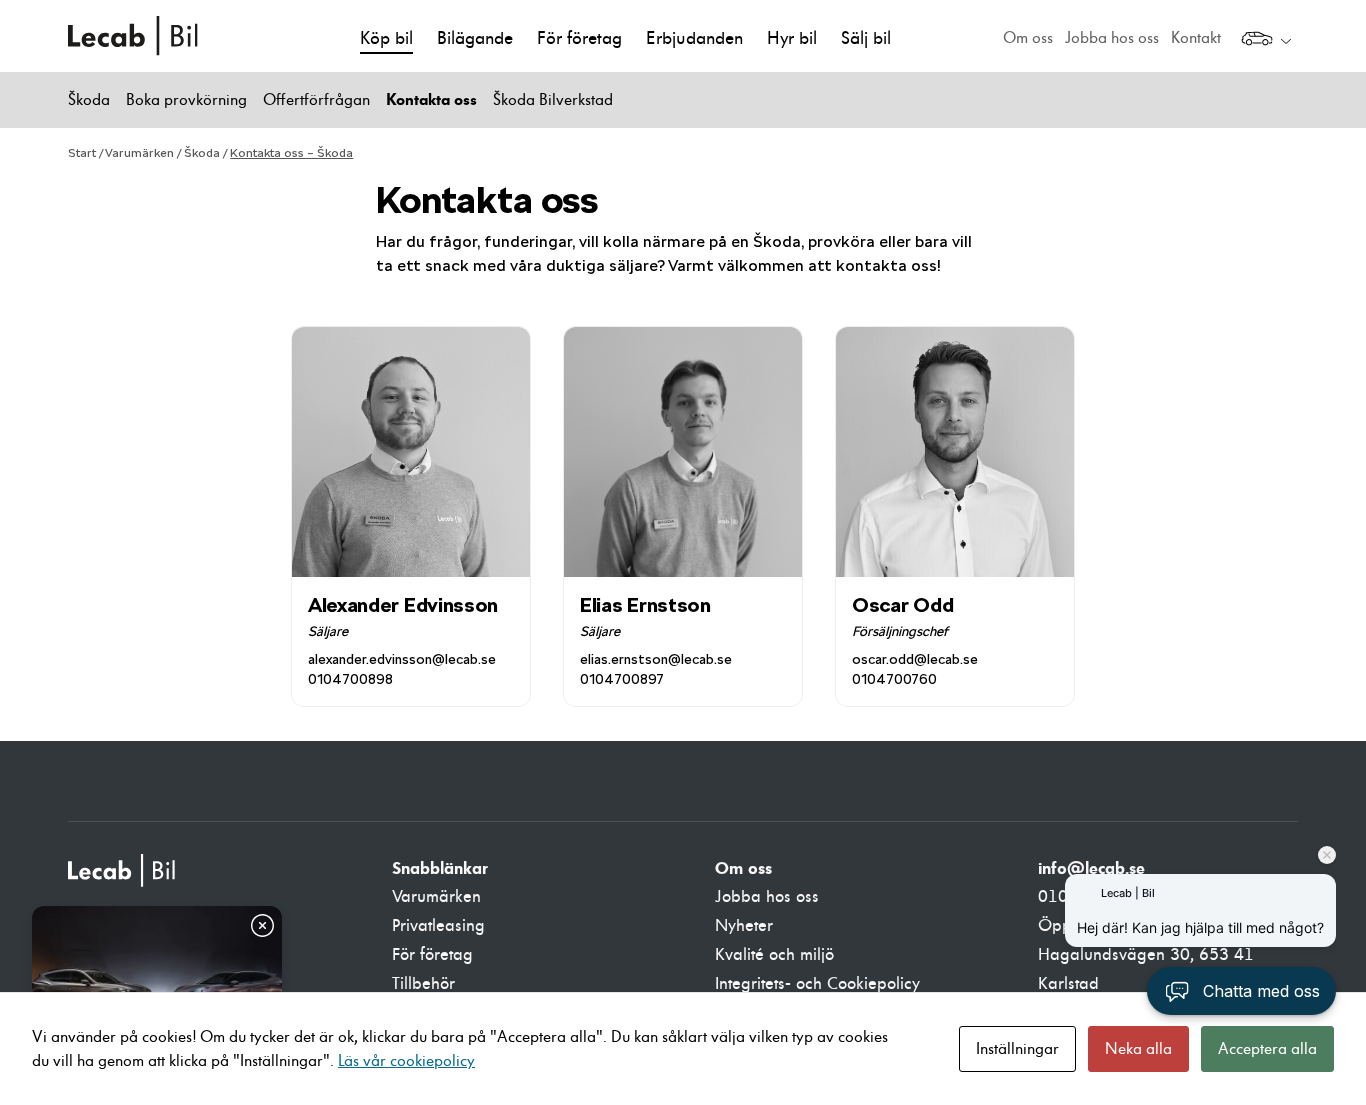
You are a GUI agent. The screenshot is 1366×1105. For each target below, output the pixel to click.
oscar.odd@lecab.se (915, 659)
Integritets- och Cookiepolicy (817, 984)
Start (82, 153)
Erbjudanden (694, 38)
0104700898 (350, 679)
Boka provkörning (186, 100)
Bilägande (475, 38)
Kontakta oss (431, 99)
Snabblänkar (440, 868)
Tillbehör (423, 984)
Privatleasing (438, 926)
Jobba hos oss (1112, 38)
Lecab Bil (134, 36)
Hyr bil (792, 38)
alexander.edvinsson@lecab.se (402, 659)
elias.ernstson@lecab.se (656, 659)
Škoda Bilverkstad (553, 100)
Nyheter (744, 926)
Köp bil (386, 38)
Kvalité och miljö (774, 955)
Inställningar (1017, 1049)
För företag (579, 38)
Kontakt (1196, 38)
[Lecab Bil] (123, 870)
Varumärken (139, 153)
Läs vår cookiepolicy (406, 1061)
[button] (1241, 991)
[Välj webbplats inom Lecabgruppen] (1266, 41)
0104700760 (894, 679)
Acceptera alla (1267, 1049)
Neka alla (1138, 1049)
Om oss (1028, 38)
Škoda (89, 100)
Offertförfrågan (316, 100)
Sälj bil (866, 38)
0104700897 (622, 679)
